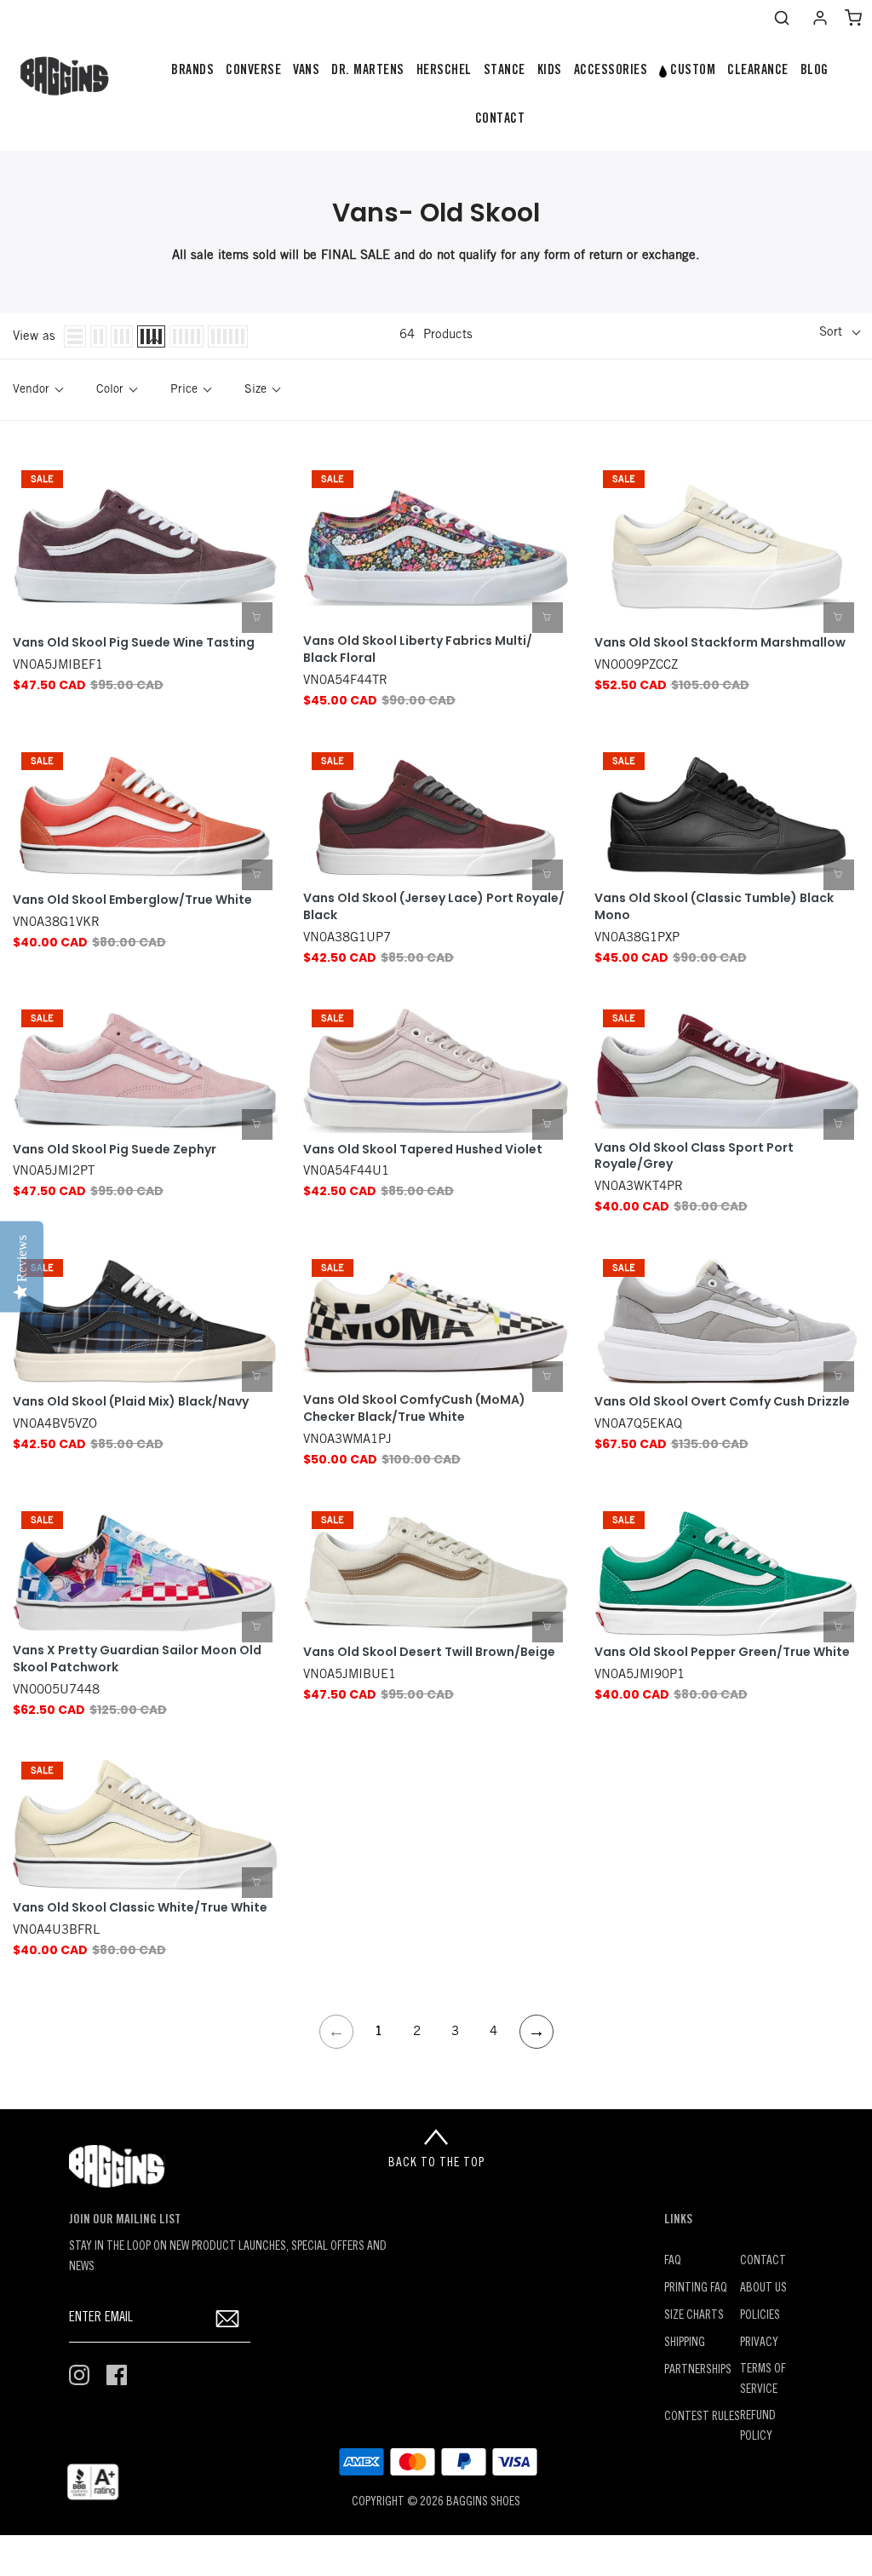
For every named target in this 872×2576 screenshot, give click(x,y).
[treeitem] (192, 71)
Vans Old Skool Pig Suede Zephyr (115, 1150)
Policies (760, 2316)
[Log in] (820, 18)
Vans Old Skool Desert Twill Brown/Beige (429, 1652)
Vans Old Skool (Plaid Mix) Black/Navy (131, 1402)
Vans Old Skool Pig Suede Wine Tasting (134, 643)
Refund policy (758, 2426)
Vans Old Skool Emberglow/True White (132, 900)
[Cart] (853, 18)
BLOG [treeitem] (815, 71)
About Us (763, 2288)
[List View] (75, 336)
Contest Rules (702, 2417)
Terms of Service (763, 2380)
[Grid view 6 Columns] (228, 336)
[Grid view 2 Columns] (98, 336)
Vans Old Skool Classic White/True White (140, 1908)
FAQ (673, 2261)
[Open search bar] (782, 18)
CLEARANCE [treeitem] (758, 71)
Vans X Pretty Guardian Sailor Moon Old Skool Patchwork (137, 1659)
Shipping (685, 2343)
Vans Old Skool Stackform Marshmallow (720, 643)
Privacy (759, 2343)
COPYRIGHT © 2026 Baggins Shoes (436, 2502)
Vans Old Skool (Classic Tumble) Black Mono (714, 907)
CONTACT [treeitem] (500, 119)
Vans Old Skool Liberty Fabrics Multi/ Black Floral (418, 650)
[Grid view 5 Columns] (186, 336)
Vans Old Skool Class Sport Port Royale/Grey (694, 1156)
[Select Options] (257, 618)
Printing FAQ (696, 2288)
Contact (763, 2261)
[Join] (227, 2318)
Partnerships (698, 2370)
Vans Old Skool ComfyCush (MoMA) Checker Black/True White (414, 1409)
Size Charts (694, 2316)
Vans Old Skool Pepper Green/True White (722, 1652)
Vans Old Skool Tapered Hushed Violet (423, 1150)
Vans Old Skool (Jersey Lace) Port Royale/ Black (434, 907)
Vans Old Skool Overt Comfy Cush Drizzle (722, 1402)
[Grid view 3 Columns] (122, 336)
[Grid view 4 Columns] (151, 336)
